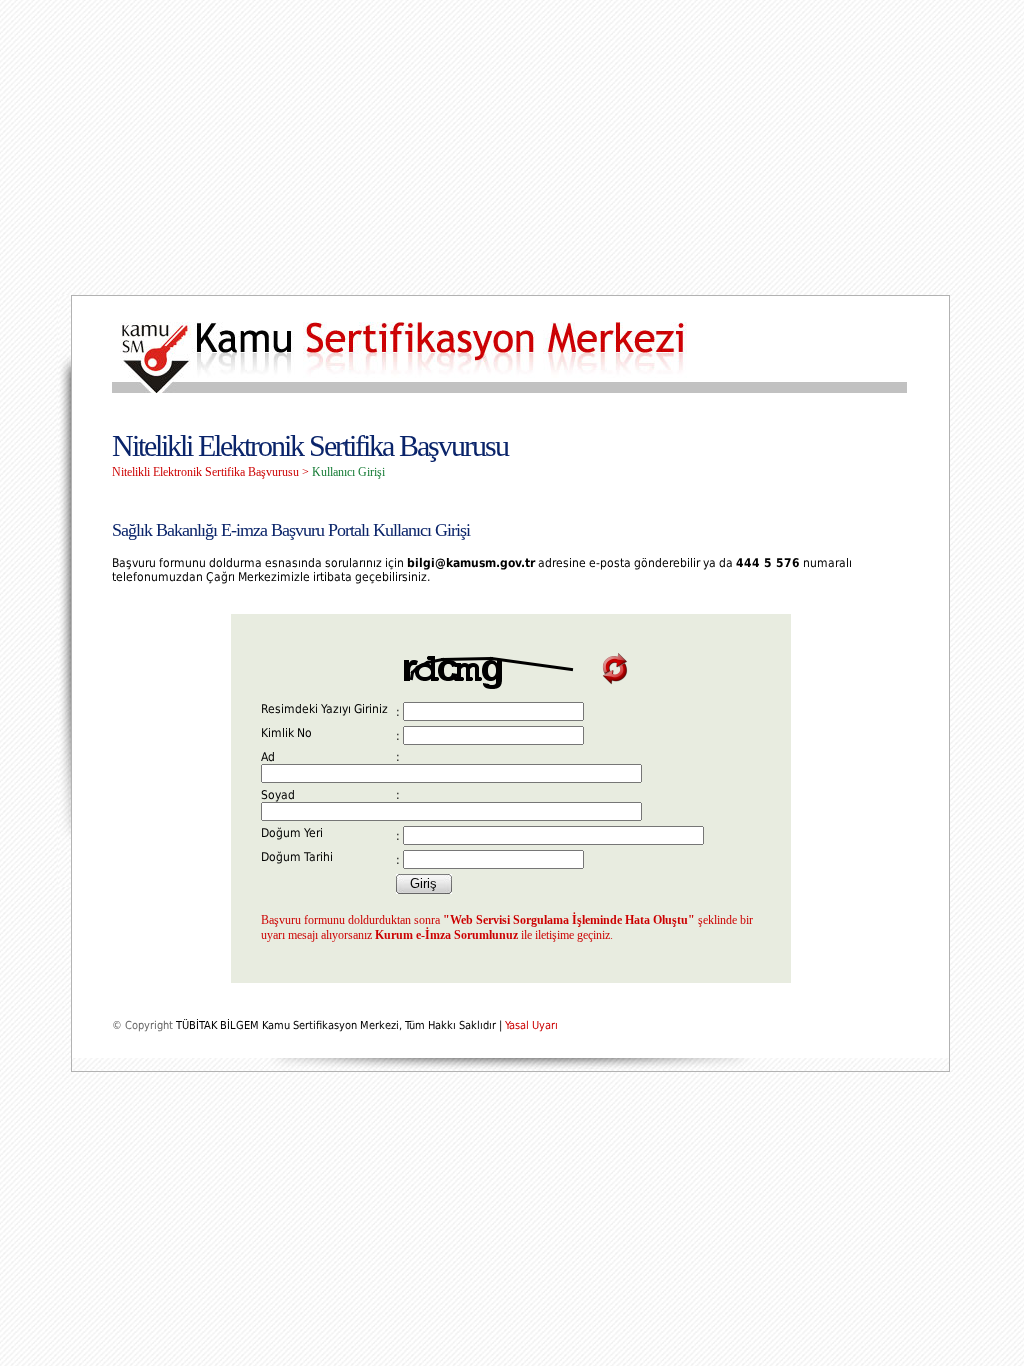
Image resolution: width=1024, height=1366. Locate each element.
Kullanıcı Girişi (348, 472)
